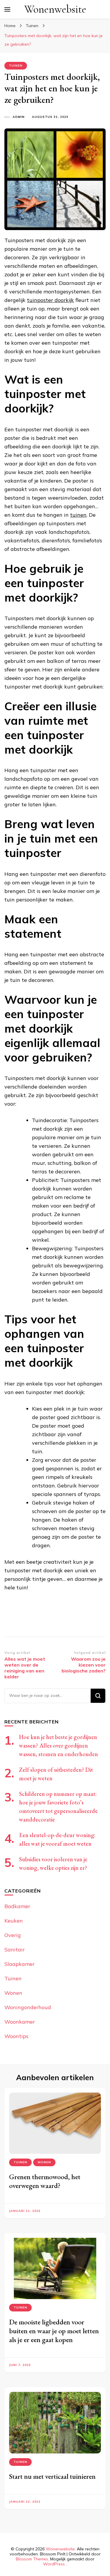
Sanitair (15, 1950)
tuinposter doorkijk (50, 300)
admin (19, 117)
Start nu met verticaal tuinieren (52, 2476)
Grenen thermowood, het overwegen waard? (45, 2181)
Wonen (13, 1993)
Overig (13, 1935)
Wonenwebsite (55, 9)
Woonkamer (20, 2022)
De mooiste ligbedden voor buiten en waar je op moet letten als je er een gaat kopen (54, 2331)
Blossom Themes (32, 2559)
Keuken (14, 1921)
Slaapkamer (20, 1964)
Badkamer (17, 1906)
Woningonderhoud (28, 2007)
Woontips (16, 2036)
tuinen (78, 515)
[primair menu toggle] (7, 9)
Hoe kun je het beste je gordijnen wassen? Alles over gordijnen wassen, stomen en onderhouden (59, 1746)
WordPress (54, 2564)
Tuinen (16, 66)
